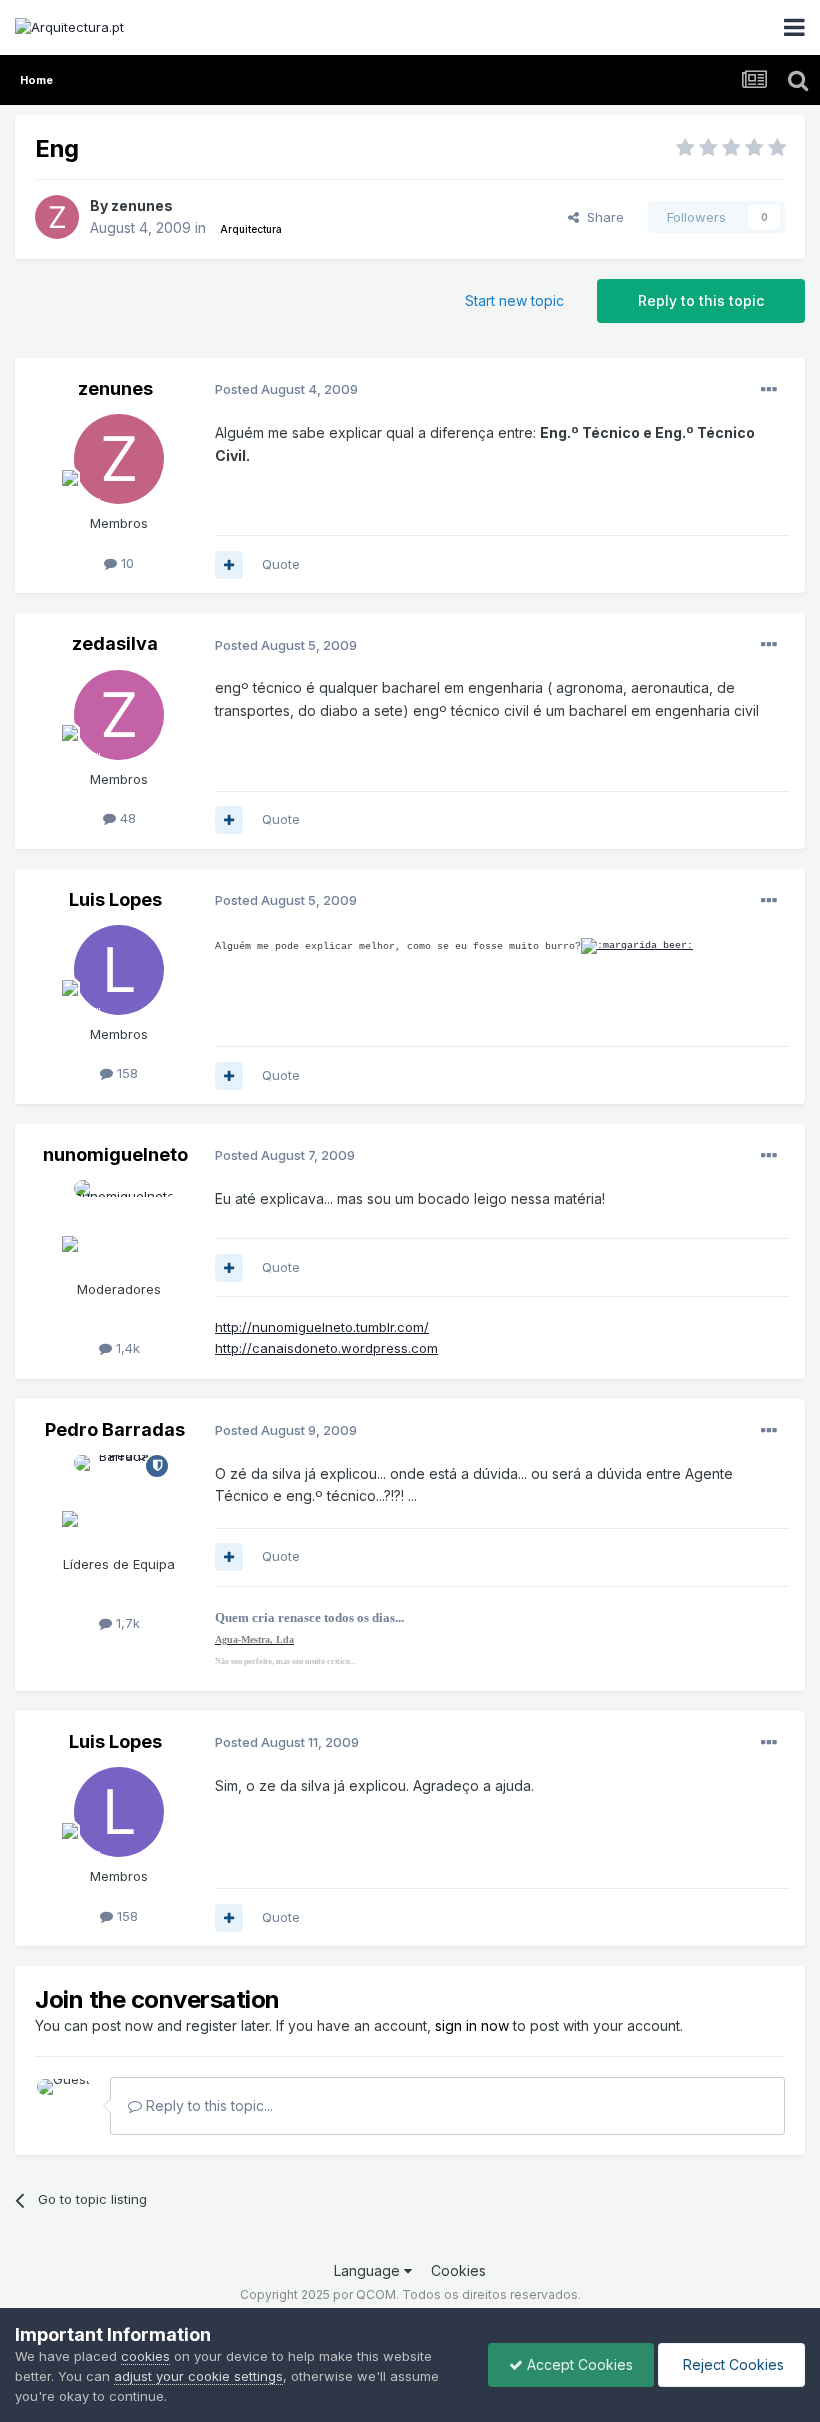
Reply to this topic (701, 300)
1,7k (126, 1623)
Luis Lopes (115, 899)
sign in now (472, 2025)
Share (601, 217)
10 (125, 563)
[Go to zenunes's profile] (57, 217)
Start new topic (514, 300)
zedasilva (115, 643)
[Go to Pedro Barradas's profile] (119, 1500)
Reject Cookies (731, 2364)
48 (126, 818)
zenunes (142, 205)
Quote (281, 564)
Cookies (458, 2270)
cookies (145, 2356)
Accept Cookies (578, 2364)
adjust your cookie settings (198, 2376)
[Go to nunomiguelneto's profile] (119, 1225)
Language (369, 2270)
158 (125, 1073)
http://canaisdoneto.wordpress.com (326, 1348)
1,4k (126, 1348)
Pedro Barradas (115, 1429)
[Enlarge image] (637, 946)
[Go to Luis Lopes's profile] (119, 970)
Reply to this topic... (207, 2105)
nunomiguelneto (115, 1154)
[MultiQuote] (229, 565)
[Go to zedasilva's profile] (119, 715)
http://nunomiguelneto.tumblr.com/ (322, 1327)
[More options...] (769, 390)
